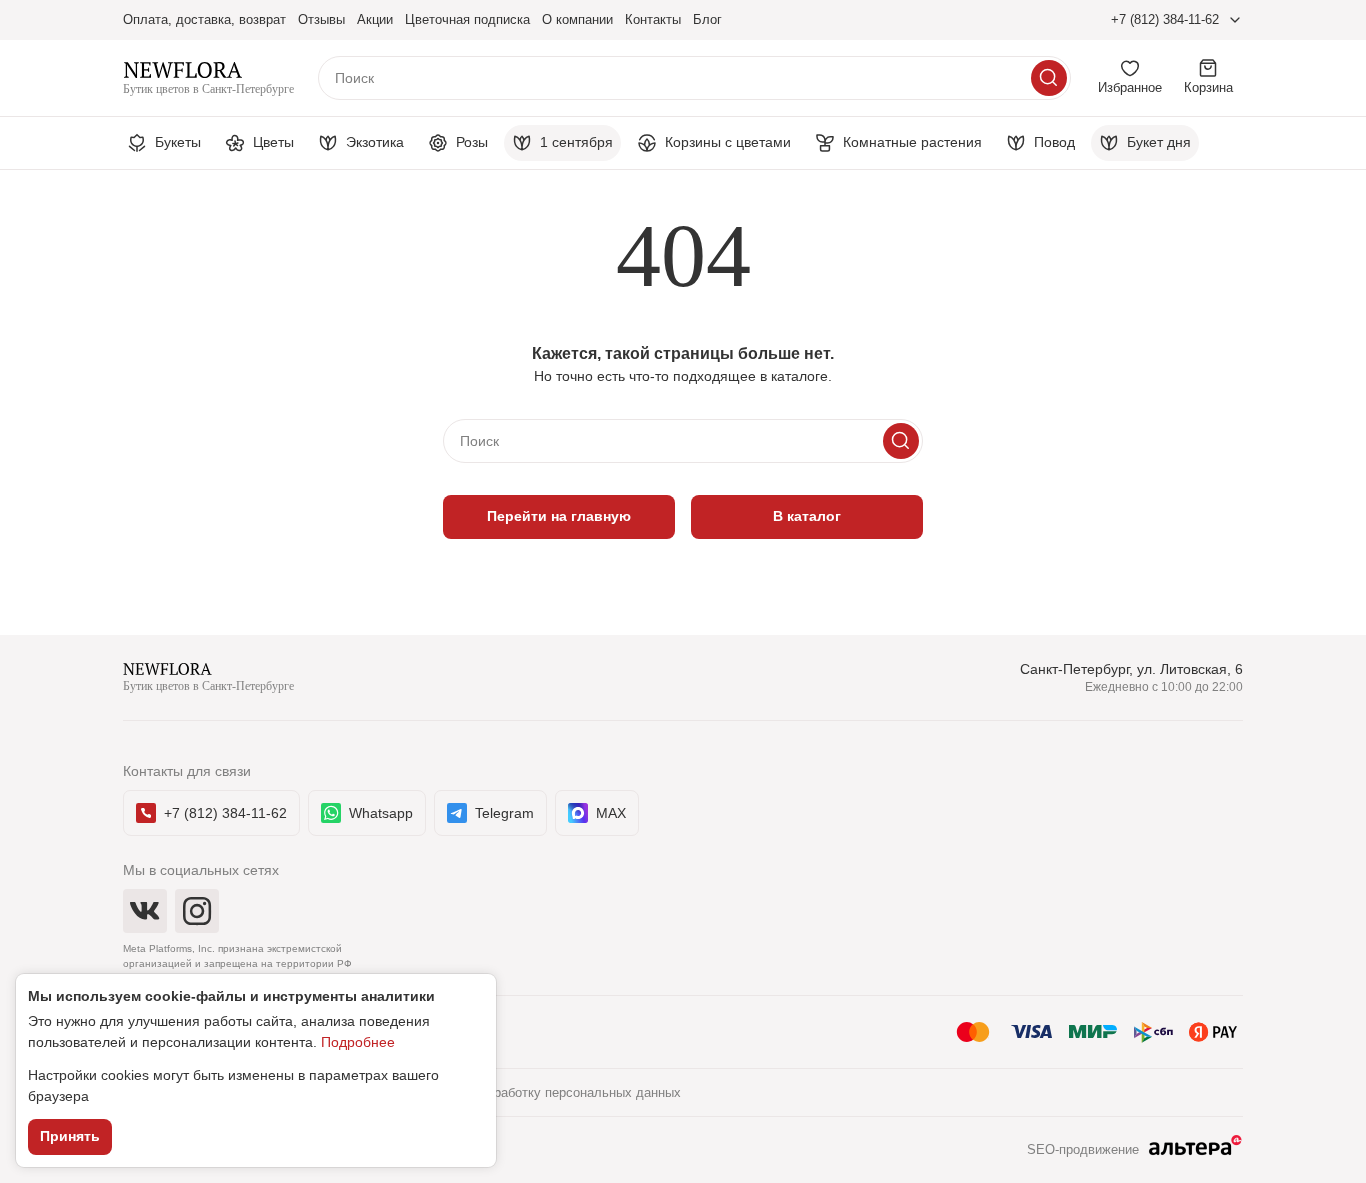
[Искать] (1049, 78)
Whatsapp (381, 813)
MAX (611, 813)
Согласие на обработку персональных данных (541, 1092)
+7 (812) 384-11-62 (1165, 19)
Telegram (504, 813)
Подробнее (358, 1042)
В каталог (807, 516)
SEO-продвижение (1083, 1149)
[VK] (145, 911)
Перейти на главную (559, 516)
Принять (70, 1136)
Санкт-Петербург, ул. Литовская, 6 (1131, 669)
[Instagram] (197, 911)
